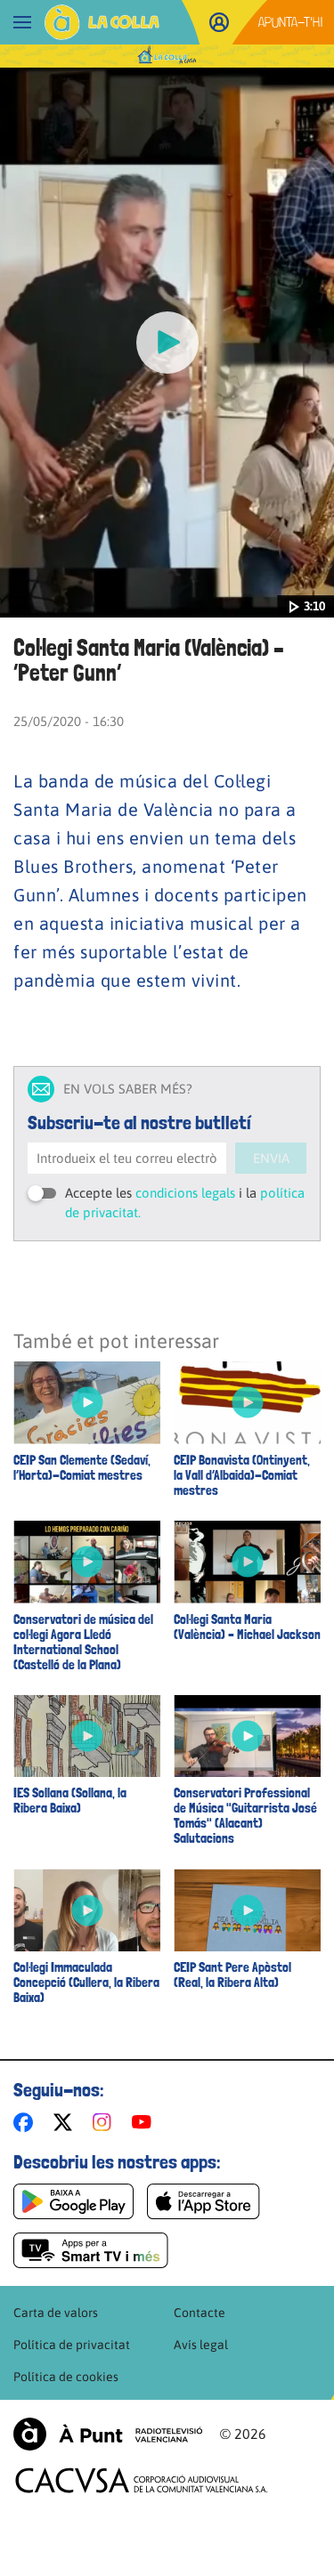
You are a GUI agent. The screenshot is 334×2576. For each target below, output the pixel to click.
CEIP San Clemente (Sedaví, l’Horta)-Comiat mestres (82, 1468)
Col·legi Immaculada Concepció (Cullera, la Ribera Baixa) (86, 1983)
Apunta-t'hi (291, 22)
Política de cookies (66, 2377)
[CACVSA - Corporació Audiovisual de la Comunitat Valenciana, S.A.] (142, 2480)
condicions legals (185, 1193)
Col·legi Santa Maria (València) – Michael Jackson (247, 1627)
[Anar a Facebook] (27, 2122)
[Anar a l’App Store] (204, 2201)
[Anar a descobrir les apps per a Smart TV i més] (91, 2250)
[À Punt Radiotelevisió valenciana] (108, 2434)
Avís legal (201, 2345)
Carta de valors (56, 2313)
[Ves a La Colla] (102, 22)
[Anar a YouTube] (145, 2122)
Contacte (200, 2313)
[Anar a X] (66, 2122)
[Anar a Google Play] (73, 2201)
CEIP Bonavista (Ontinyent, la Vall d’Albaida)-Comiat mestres (242, 1476)
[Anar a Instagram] (106, 2122)
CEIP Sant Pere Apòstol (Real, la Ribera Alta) (232, 1975)
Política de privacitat (72, 2345)
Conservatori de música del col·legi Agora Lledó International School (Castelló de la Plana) (83, 1643)
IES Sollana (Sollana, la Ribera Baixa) (70, 1801)
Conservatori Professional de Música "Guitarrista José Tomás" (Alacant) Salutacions (245, 1816)
